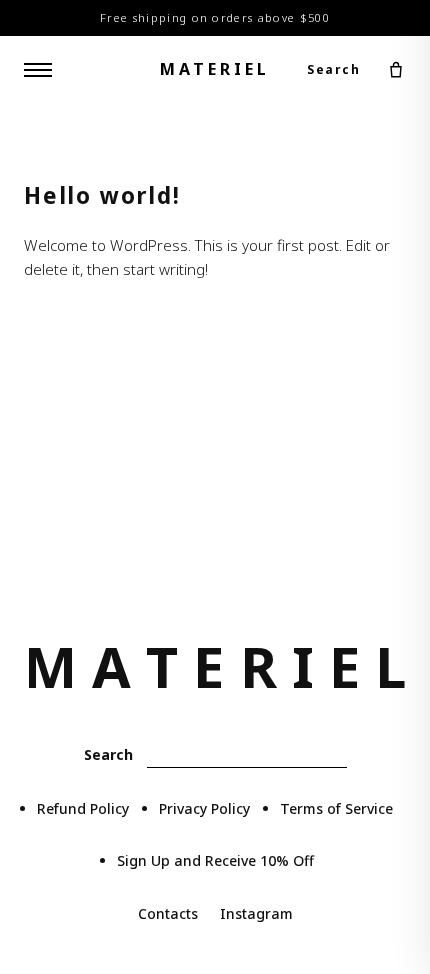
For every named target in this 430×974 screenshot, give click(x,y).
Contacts (168, 913)
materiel (215, 69)
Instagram (256, 913)
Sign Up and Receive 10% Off (215, 860)
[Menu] (38, 70)
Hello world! (102, 195)
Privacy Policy (204, 808)
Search (333, 69)
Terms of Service (336, 808)
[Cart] (396, 70)
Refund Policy (83, 808)
